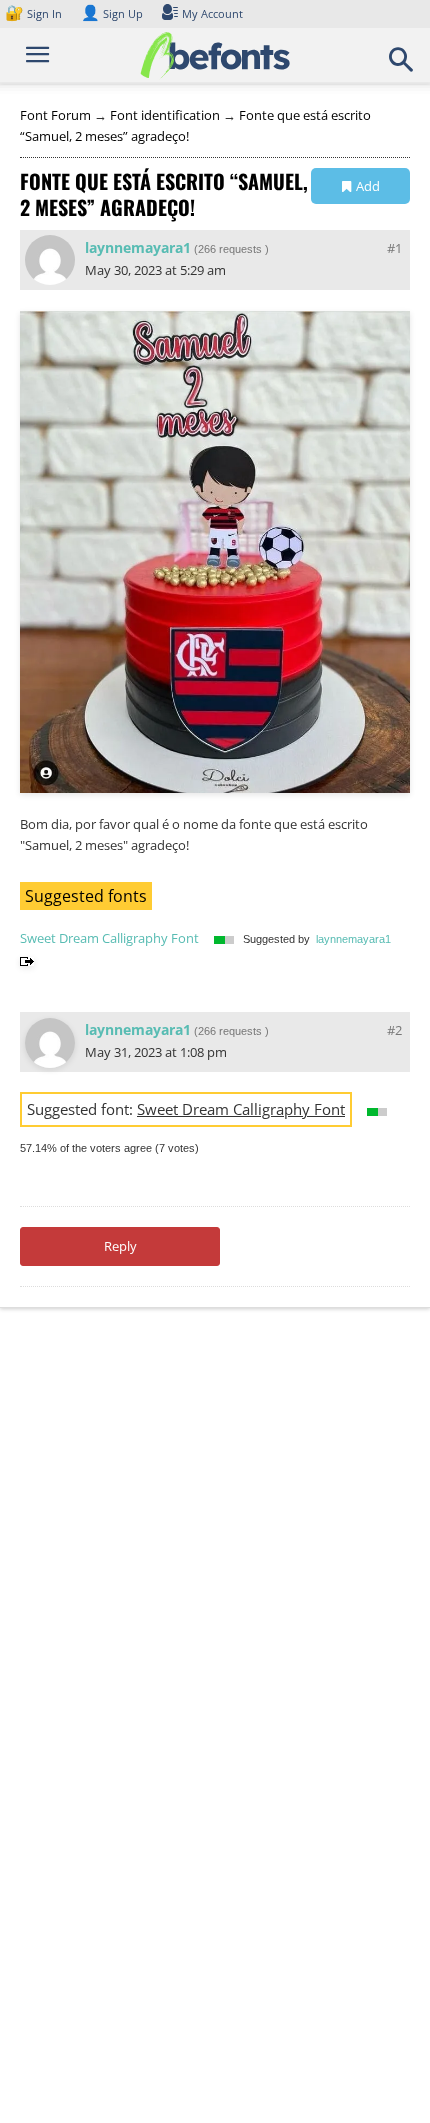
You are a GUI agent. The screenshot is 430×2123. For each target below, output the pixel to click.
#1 (394, 248)
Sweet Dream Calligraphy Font (109, 938)
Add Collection (360, 190)
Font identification (165, 115)
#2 (394, 1030)
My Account (212, 13)
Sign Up (112, 13)
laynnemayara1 (138, 247)
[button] (402, 66)
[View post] (27, 960)
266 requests (230, 249)
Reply (120, 1246)
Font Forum (55, 115)
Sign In (35, 13)
